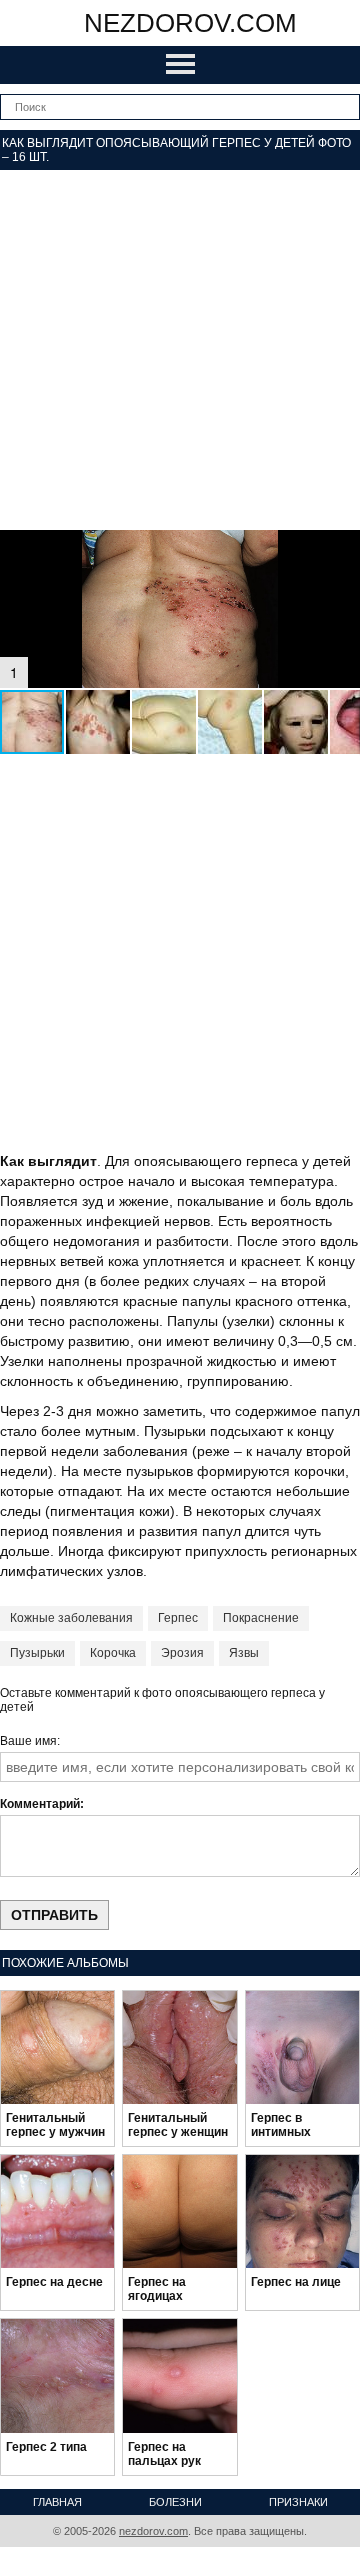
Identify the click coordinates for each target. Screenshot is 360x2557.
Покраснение (261, 1618)
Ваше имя (28, 1741)
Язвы (244, 1653)
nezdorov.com (190, 23)
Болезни (175, 2502)
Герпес (178, 1618)
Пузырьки (37, 1653)
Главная (57, 2502)
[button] (342, 548)
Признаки (298, 2502)
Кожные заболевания (71, 1618)
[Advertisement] (180, 350)
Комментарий (40, 1804)
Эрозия (182, 1653)
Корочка (113, 1653)
